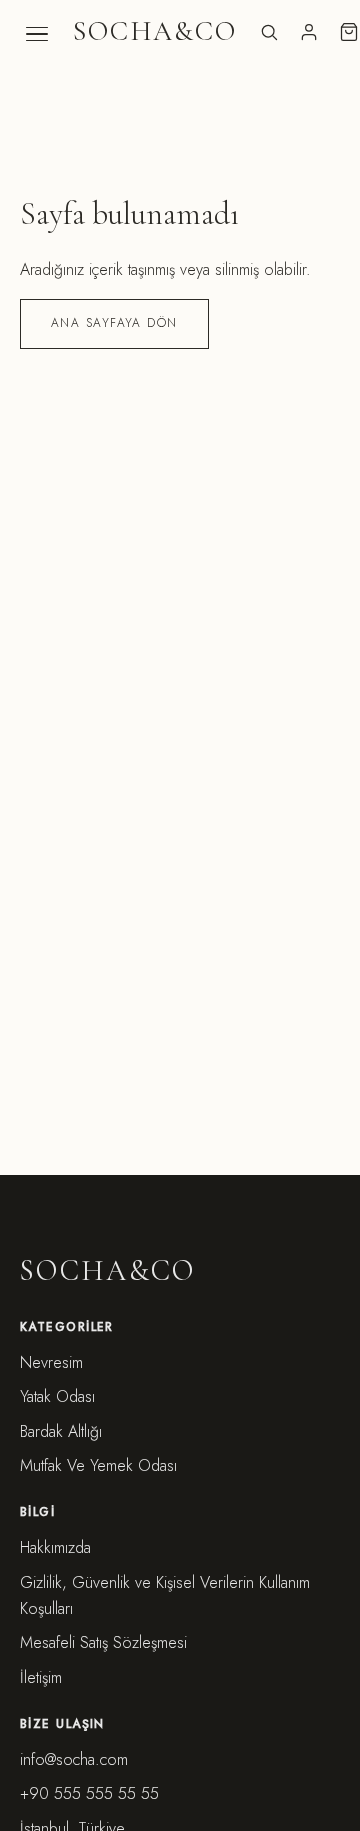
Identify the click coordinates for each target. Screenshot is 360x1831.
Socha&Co (155, 31)
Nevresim (51, 1362)
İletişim (41, 1677)
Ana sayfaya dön (114, 323)
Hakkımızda (55, 1547)
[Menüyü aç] (37, 34)
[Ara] (269, 32)
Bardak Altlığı (61, 1431)
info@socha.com (74, 1759)
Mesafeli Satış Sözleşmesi (103, 1642)
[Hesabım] (309, 32)
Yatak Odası (57, 1396)
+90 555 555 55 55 (89, 1793)
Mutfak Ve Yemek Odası (98, 1465)
